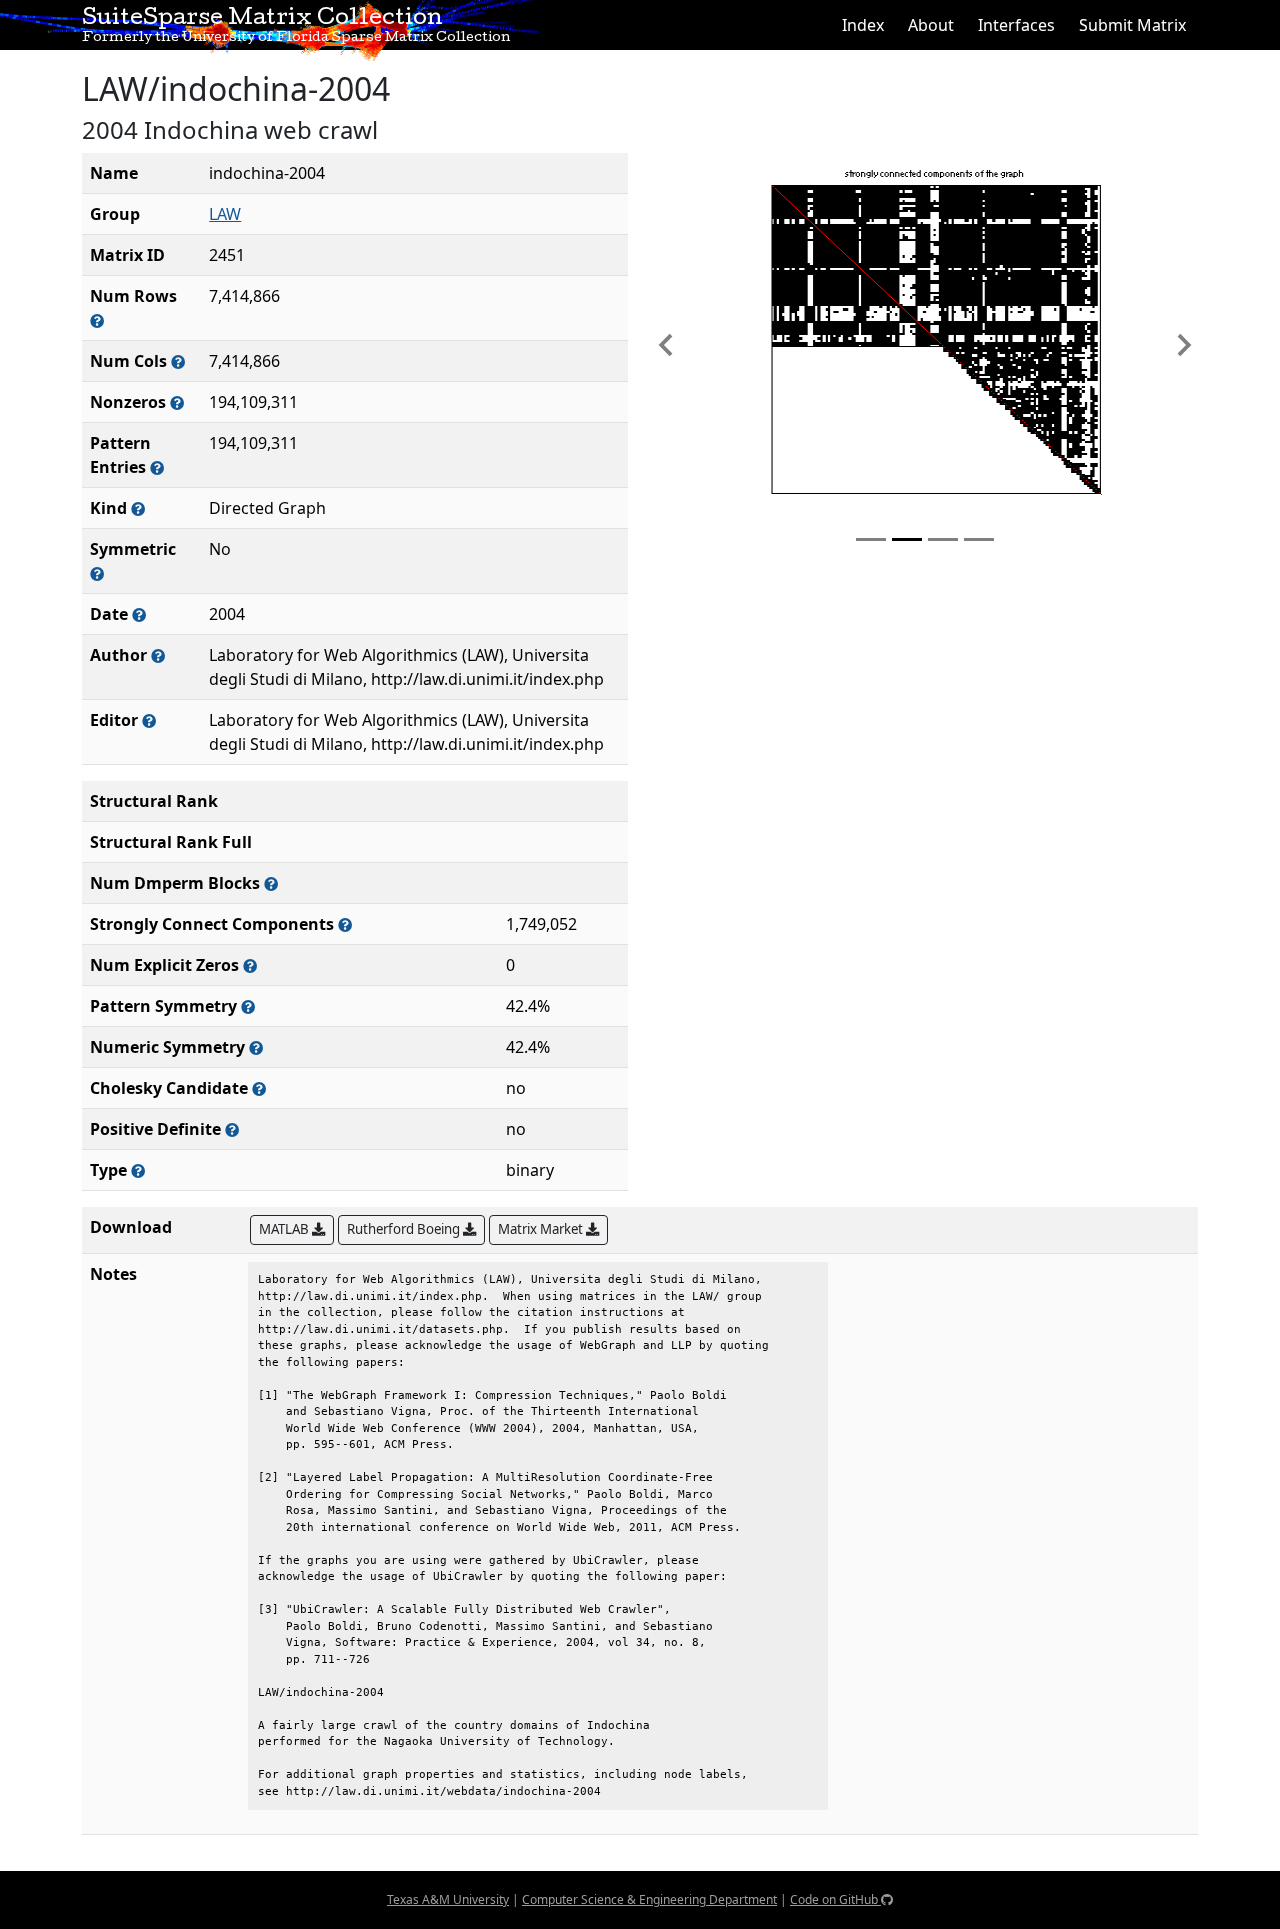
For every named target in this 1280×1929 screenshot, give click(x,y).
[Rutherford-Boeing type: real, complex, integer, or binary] (138, 1170)
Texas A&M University (448, 1899)
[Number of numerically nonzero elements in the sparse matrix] (177, 402)
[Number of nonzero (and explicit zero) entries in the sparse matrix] (157, 467)
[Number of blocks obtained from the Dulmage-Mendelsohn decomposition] (271, 883)
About (931, 25)
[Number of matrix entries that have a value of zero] (250, 965)
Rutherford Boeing (405, 1229)
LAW (225, 214)
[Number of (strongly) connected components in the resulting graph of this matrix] (345, 924)
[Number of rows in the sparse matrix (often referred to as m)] (97, 320)
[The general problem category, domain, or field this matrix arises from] (138, 508)
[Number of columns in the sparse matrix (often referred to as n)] (178, 361)
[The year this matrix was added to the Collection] (139, 614)
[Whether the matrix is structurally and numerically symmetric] (97, 573)
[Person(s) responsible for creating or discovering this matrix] (158, 655)
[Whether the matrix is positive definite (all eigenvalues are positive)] (232, 1129)
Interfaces (1016, 25)
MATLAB (285, 1229)
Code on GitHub (835, 1899)
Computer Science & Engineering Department (649, 1899)
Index (863, 25)
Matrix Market (542, 1229)
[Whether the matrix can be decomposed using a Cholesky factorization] (259, 1088)
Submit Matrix (1132, 25)
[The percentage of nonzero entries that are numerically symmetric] (256, 1047)
